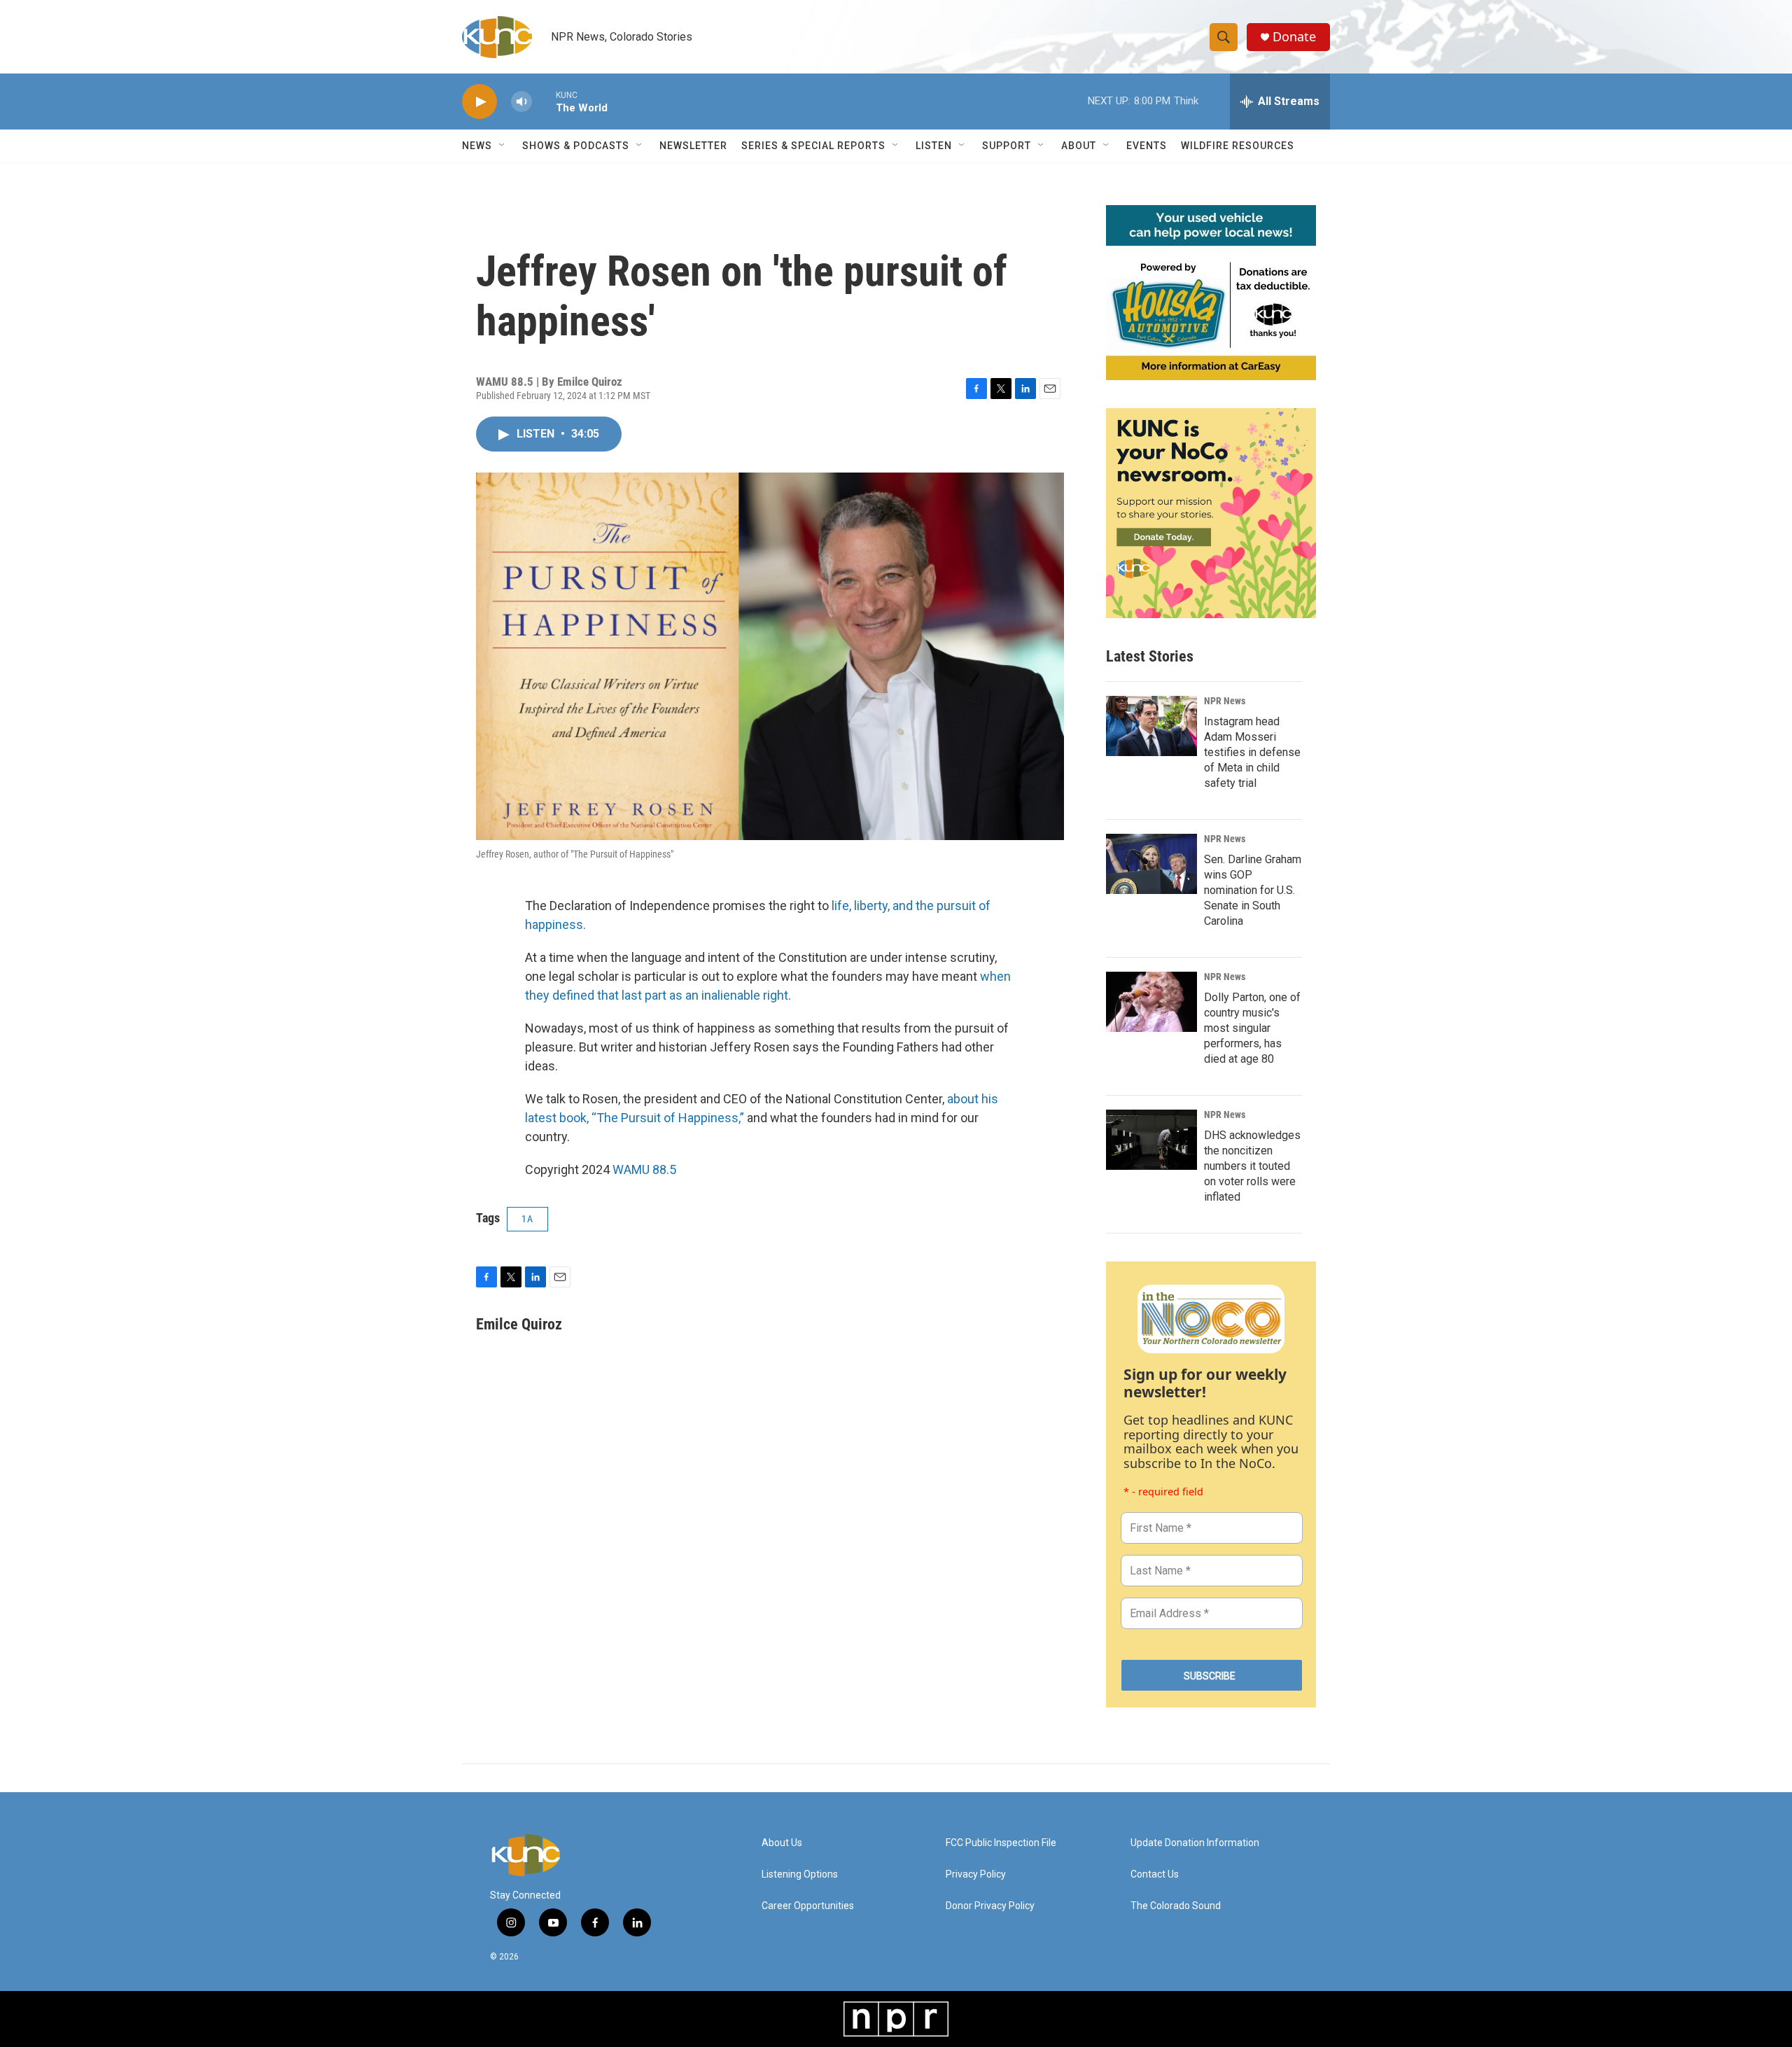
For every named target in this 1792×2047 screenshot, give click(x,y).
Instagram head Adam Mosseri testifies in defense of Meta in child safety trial (1252, 752)
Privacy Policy (976, 1874)
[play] (479, 102)
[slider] (544, 101)
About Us (782, 1843)
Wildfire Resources (1238, 146)
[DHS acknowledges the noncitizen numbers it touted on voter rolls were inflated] (1151, 1140)
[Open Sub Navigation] (503, 146)
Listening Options (800, 1874)
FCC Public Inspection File (1001, 1843)
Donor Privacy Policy (990, 1906)
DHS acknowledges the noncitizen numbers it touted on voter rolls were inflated (1252, 1166)
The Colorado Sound (1176, 1906)
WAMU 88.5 (644, 1169)
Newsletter (693, 146)
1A (527, 1219)
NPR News (1225, 701)
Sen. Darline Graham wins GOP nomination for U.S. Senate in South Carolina (1253, 890)
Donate (1294, 37)
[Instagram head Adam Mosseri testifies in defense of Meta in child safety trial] (1151, 726)
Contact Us (1155, 1874)
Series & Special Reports (813, 146)
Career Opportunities (808, 1906)
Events (1147, 146)
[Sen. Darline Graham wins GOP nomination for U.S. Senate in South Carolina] (1151, 864)
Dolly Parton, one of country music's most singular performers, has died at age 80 (1252, 1028)
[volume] (521, 102)
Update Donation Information (1195, 1843)
